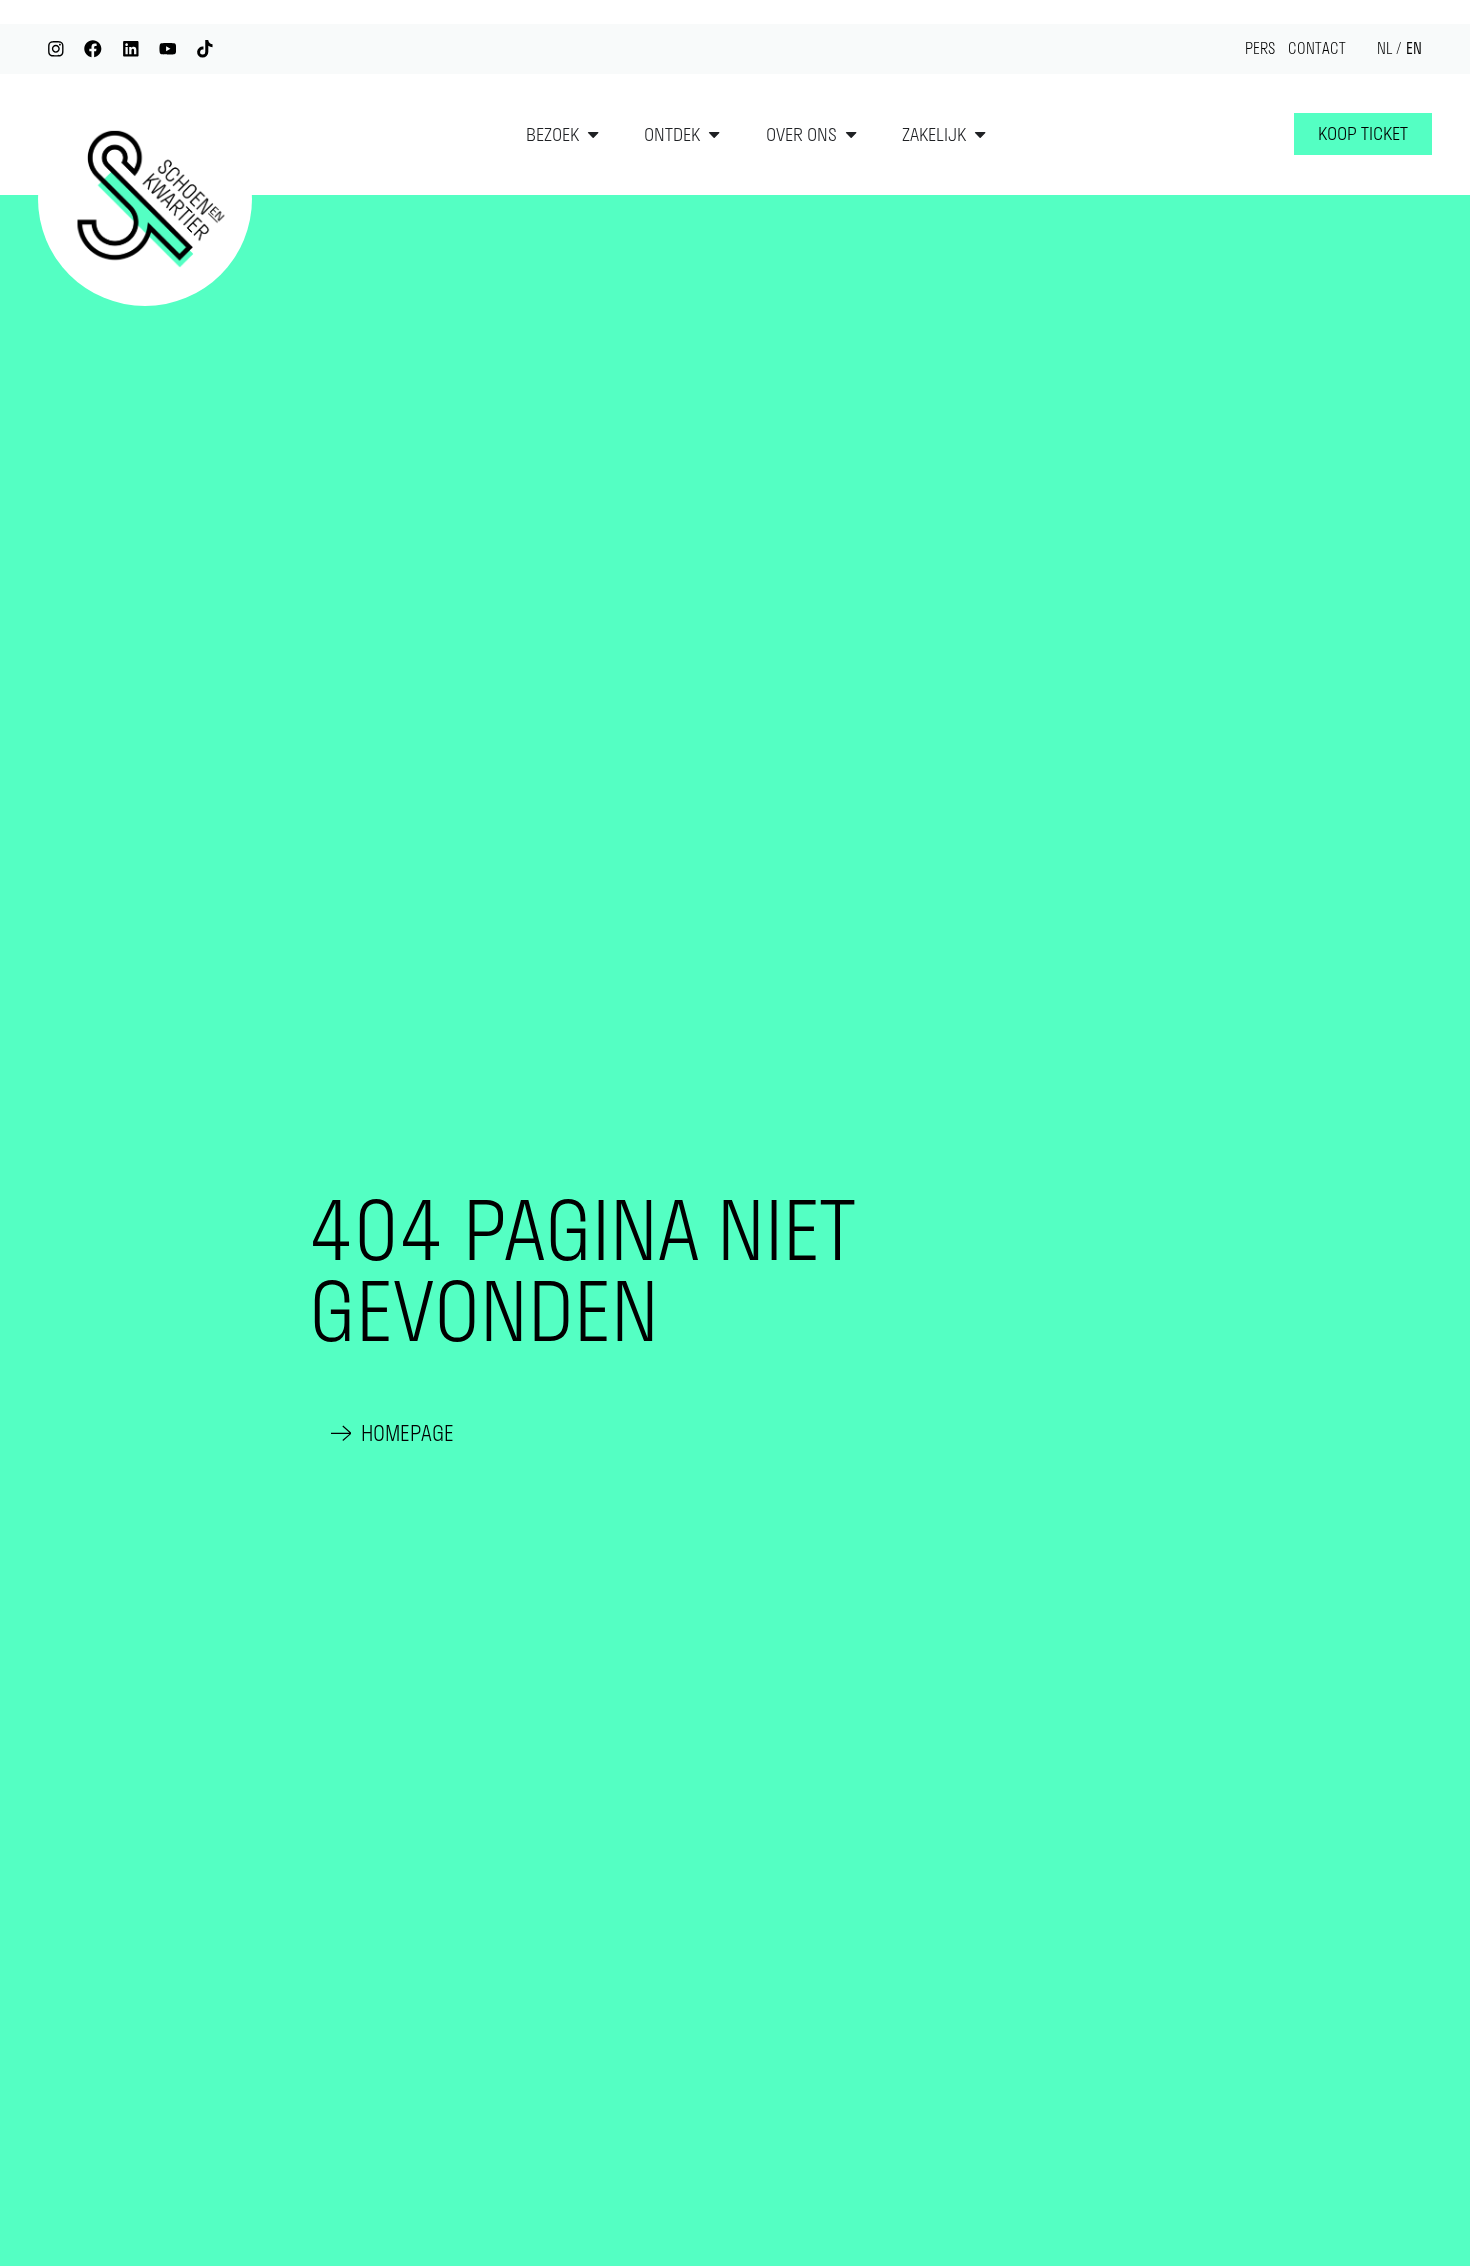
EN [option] (1414, 48)
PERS (1260, 48)
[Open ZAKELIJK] (980, 135)
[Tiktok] (204, 48)
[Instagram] (55, 48)
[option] (1414, 49)
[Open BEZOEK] (593, 135)
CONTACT (1317, 48)
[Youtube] (167, 48)
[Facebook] (92, 48)
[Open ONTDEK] (714, 135)
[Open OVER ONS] (851, 135)
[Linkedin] (130, 48)
